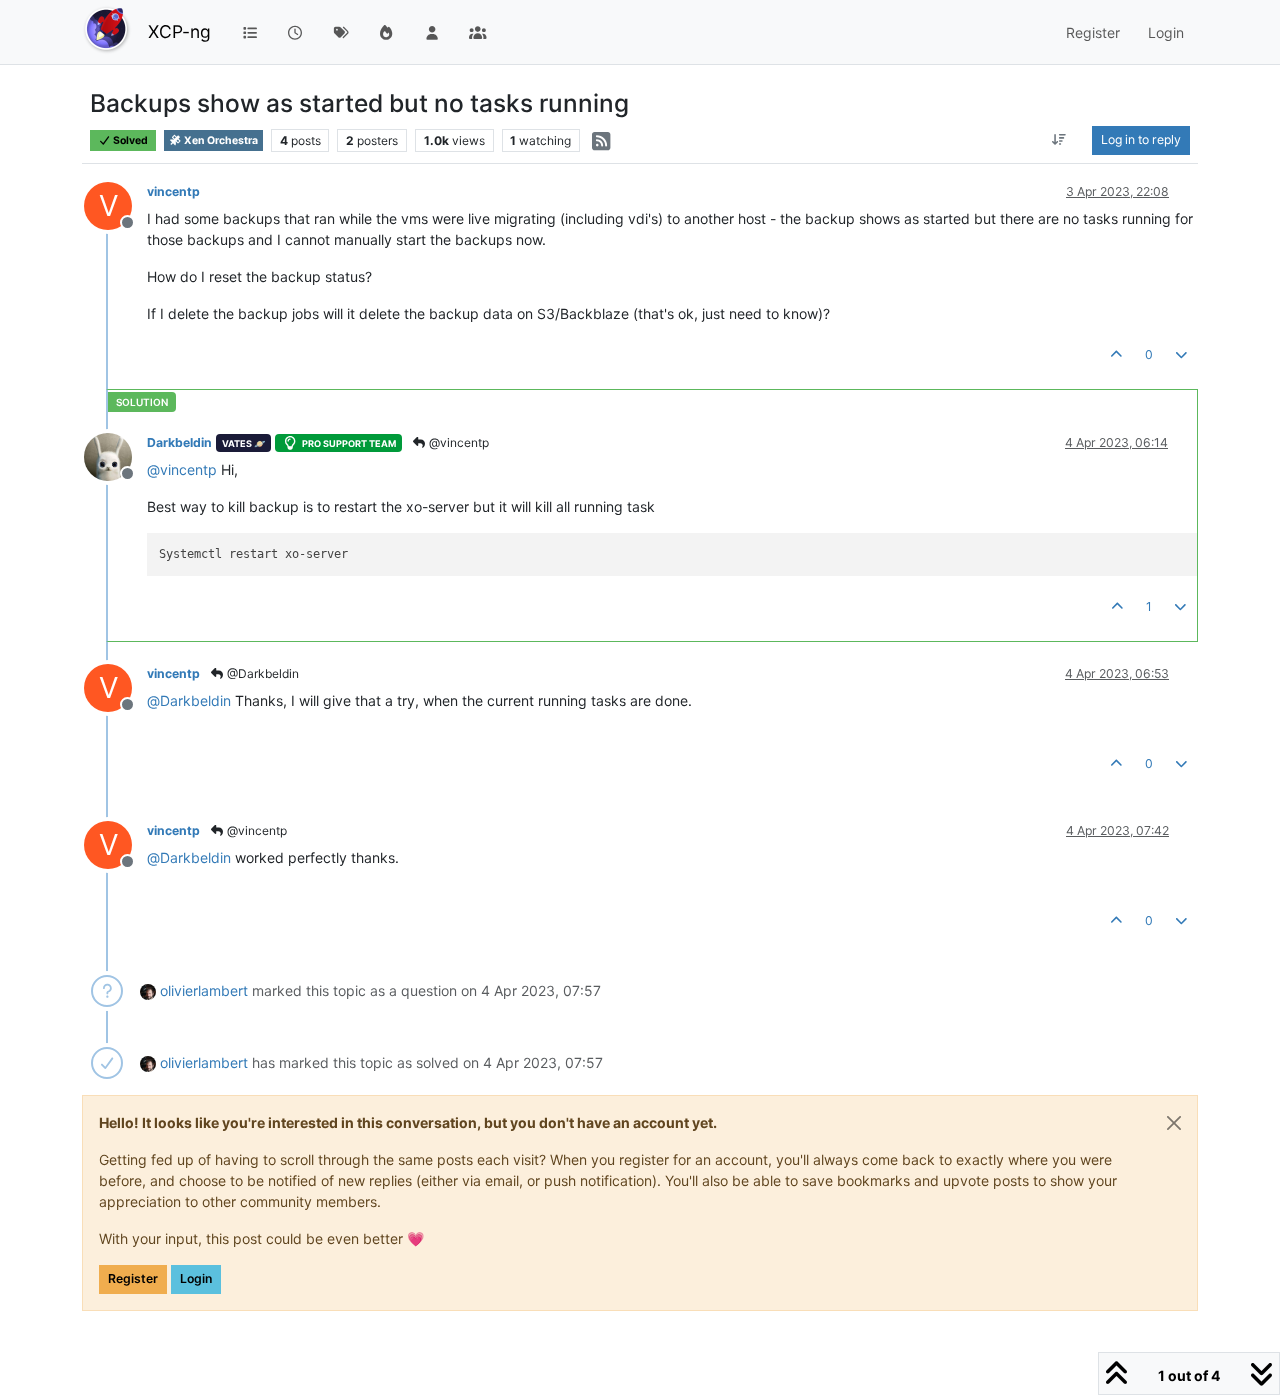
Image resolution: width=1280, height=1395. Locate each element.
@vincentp (457, 442)
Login (196, 1278)
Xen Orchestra (220, 140)
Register (133, 1278)
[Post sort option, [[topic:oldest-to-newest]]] (1059, 140)
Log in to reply (1141, 139)
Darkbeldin (179, 442)
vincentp (173, 191)
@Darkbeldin (261, 673)
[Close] (1174, 1123)
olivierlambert (204, 990)
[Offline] (115, 455)
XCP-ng (179, 31)
